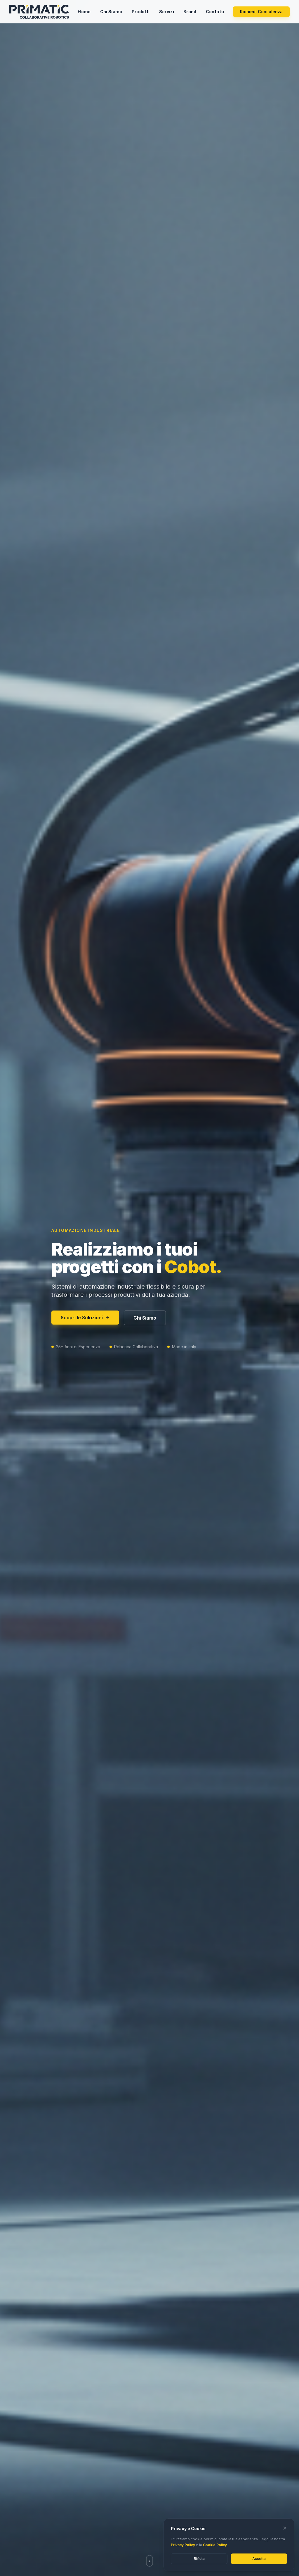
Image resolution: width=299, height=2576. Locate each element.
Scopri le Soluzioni (82, 1318)
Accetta (259, 2559)
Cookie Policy (215, 2545)
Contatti (215, 12)
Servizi (167, 12)
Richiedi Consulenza (261, 12)
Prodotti (141, 12)
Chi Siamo (111, 12)
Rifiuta (199, 2559)
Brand (190, 12)
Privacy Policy (183, 2545)
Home (84, 12)
